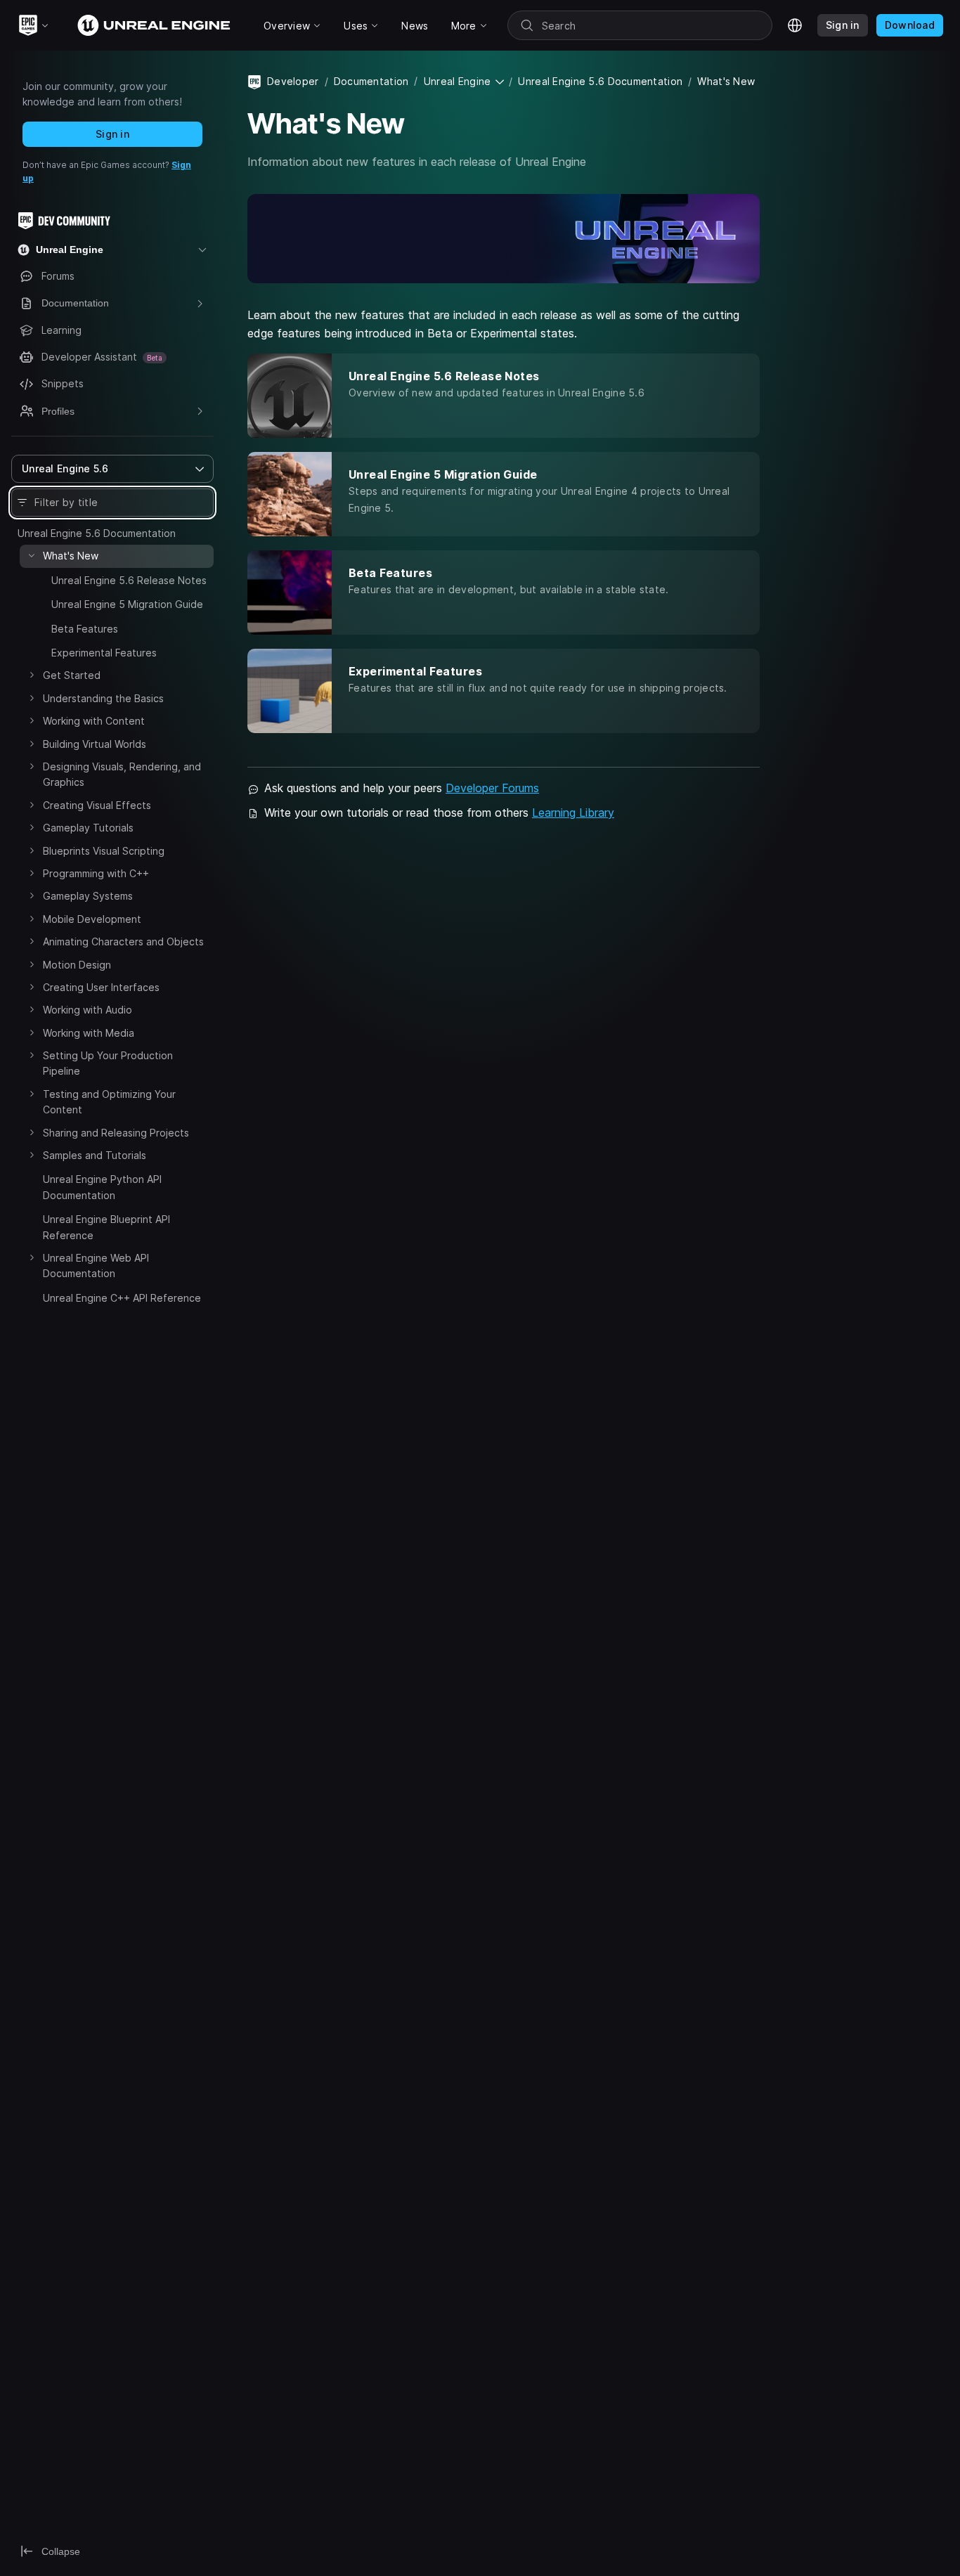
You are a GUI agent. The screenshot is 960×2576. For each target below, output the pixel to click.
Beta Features (85, 629)
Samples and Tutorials (95, 1155)
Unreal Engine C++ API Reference (122, 1298)
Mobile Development (92, 919)
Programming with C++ (96, 873)
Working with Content (94, 721)
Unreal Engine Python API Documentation (102, 1187)
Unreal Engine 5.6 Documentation (97, 533)
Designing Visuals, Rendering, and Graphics (122, 774)
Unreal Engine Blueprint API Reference (106, 1227)
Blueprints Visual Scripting (104, 851)
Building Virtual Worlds (95, 744)
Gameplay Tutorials (88, 828)
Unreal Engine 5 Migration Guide (127, 604)
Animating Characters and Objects (123, 941)
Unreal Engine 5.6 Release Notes (129, 580)
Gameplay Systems (88, 896)
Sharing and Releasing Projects (116, 1133)
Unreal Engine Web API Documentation (96, 1266)
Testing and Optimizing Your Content (109, 1102)
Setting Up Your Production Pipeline (108, 1063)
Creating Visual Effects (97, 805)
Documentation (371, 81)
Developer (293, 81)
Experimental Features (104, 653)
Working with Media (89, 1033)
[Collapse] (32, 555)
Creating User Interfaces (101, 987)
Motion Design (77, 965)
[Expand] (40, 578)
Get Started (72, 675)
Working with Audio (87, 1010)
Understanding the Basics (103, 698)
